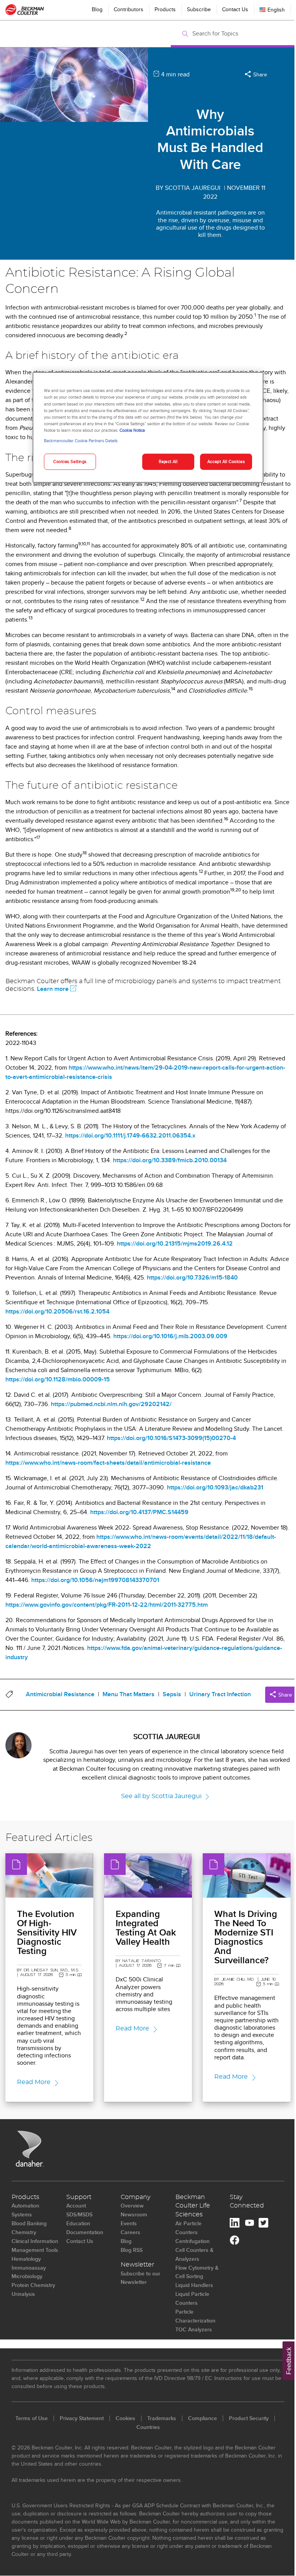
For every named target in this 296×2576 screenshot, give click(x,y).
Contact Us (235, 9)
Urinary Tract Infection (220, 1694)
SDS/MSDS (79, 2214)
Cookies (125, 2418)
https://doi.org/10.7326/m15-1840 (192, 1277)
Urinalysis (23, 2294)
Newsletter (137, 2265)
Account (76, 2206)
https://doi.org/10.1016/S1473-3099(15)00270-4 (171, 1438)
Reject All (168, 461)
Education (78, 2223)
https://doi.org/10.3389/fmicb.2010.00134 (170, 1160)
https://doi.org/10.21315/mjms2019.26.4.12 (175, 1243)
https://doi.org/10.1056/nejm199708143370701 (95, 1580)
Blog (97, 9)
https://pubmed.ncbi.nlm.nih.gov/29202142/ (111, 1404)
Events (129, 2223)
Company (135, 2197)
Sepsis (172, 1694)
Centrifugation (193, 2241)
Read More (34, 2082)
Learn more (53, 989)
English (276, 10)
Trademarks (162, 2418)
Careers (130, 2232)
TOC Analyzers (194, 2329)
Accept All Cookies (226, 461)
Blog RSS (132, 2250)
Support (79, 2197)
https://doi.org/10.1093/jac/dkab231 (215, 1487)
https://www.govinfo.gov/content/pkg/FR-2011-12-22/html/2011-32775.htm (107, 1605)
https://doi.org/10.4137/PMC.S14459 (139, 1512)
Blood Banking (29, 2223)
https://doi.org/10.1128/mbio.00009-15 (58, 1379)
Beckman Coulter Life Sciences (193, 2206)
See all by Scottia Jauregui (161, 1796)
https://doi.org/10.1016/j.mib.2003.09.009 (170, 1336)
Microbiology (27, 2276)
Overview (132, 2206)
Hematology (26, 2259)
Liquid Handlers (194, 2285)
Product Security (249, 2418)
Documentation (85, 2232)
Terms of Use (32, 2418)
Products (165, 9)
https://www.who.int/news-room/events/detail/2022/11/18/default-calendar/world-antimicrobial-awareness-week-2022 (141, 1541)
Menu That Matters (129, 1694)
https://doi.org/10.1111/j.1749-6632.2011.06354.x (130, 1135)
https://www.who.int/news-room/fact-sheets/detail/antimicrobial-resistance (108, 1463)
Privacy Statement (82, 2418)
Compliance (203, 2418)
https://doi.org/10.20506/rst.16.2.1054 (57, 1311)
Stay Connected (247, 2202)
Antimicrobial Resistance (60, 1694)
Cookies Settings (70, 461)
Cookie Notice (132, 430)
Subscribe (199, 9)
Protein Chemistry (33, 2285)
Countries (148, 2427)
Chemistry (24, 2232)
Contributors (129, 9)
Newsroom (134, 2214)
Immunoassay (29, 2268)
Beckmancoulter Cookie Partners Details (81, 440)
